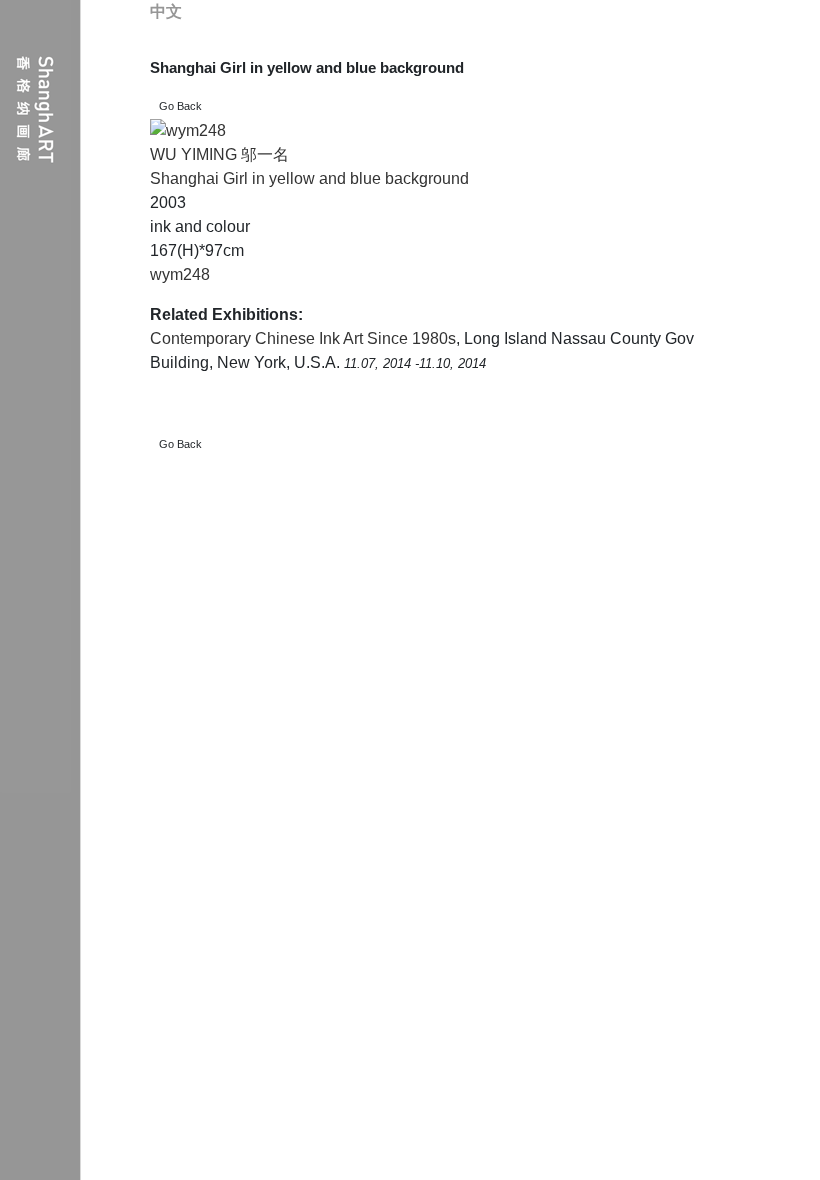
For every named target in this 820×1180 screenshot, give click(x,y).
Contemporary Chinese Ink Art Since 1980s (303, 338)
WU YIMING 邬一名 (219, 154)
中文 (166, 11)
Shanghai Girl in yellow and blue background (309, 178)
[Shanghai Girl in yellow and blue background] (188, 130)
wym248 (180, 274)
